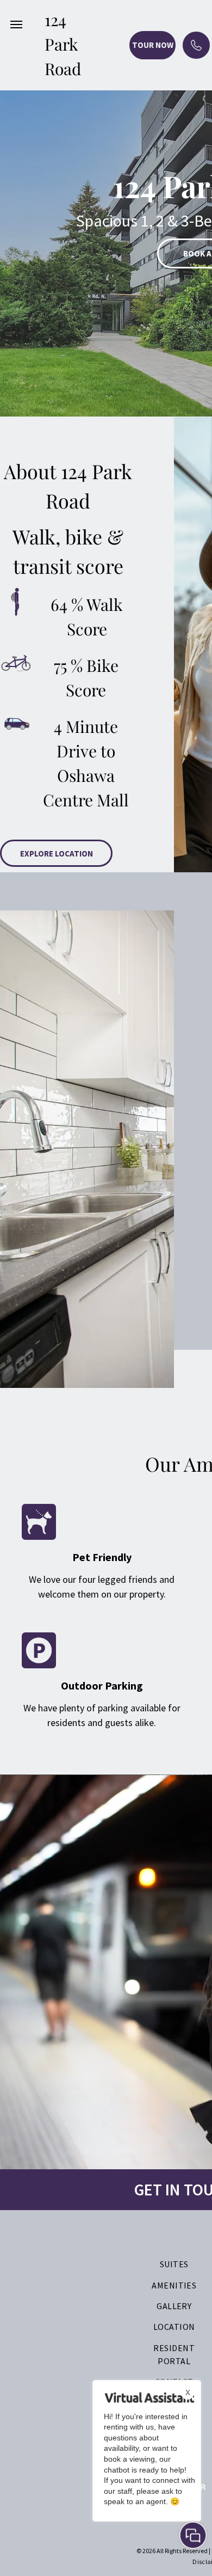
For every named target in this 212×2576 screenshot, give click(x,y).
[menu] (16, 25)
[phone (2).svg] (196, 54)
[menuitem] (174, 2264)
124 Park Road (63, 44)
